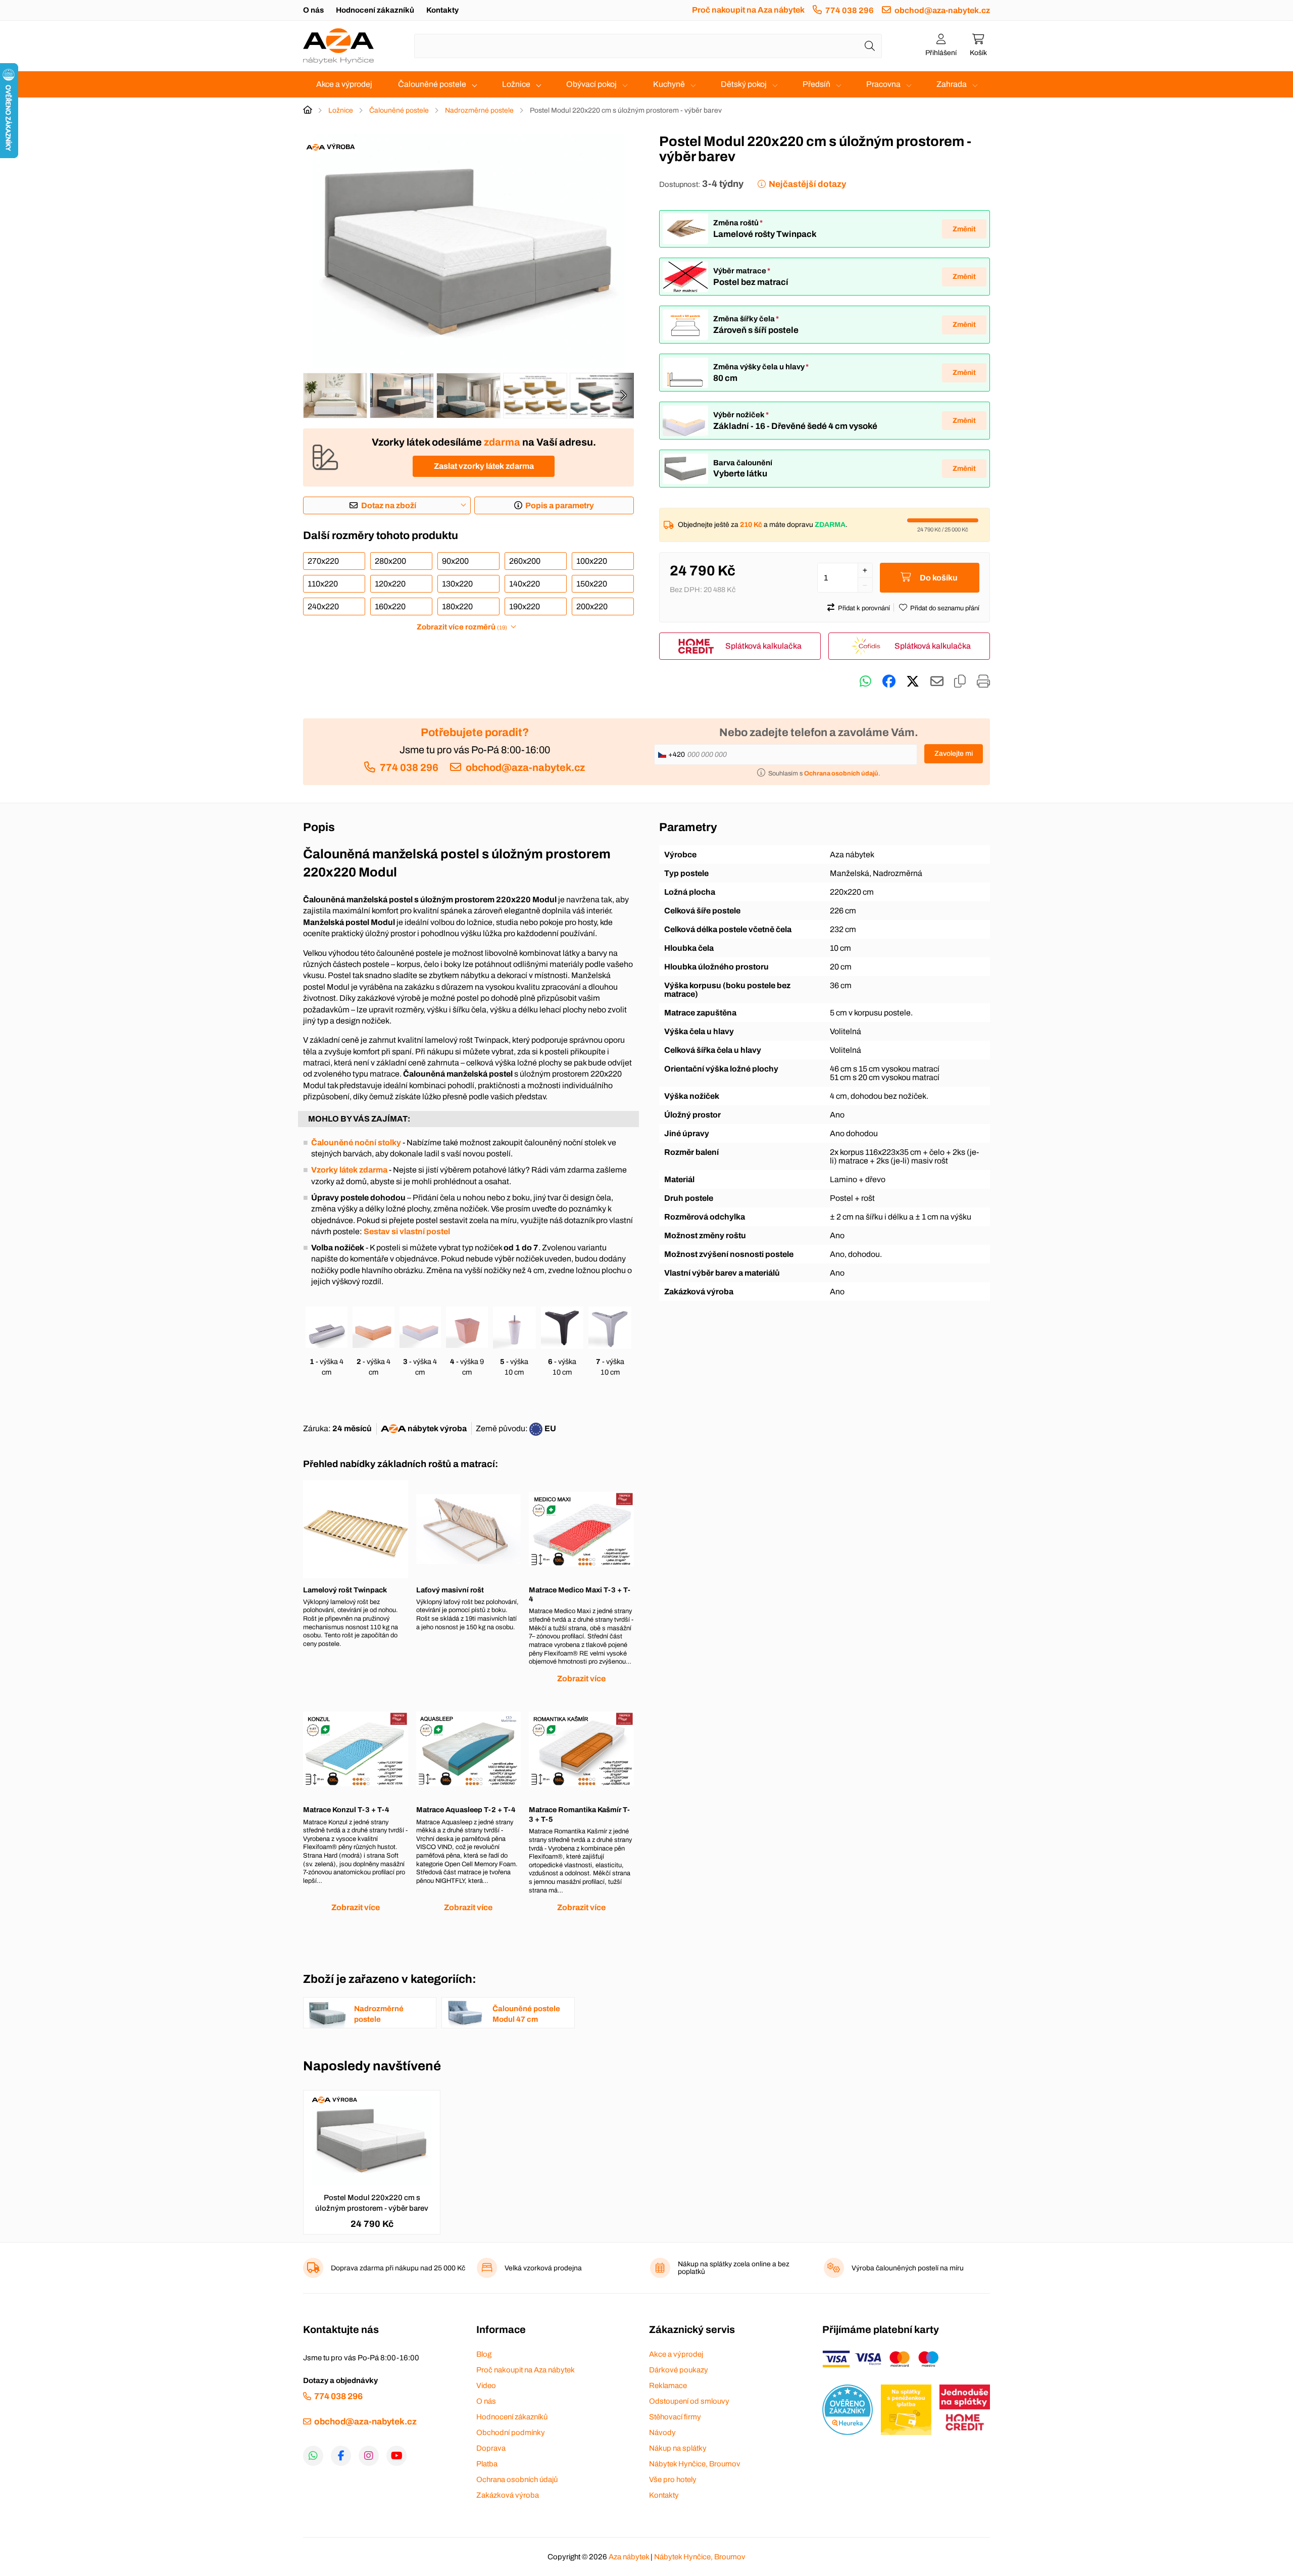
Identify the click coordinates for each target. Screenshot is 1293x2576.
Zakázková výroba (508, 2495)
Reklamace (668, 2386)
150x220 (592, 584)
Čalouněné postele (432, 84)
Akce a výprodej (344, 84)
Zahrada (952, 84)
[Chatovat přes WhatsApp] (865, 682)
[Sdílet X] (913, 682)
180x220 (457, 606)
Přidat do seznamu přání (945, 608)
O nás (313, 10)
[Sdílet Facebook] (889, 682)
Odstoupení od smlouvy (689, 2401)
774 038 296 (850, 10)
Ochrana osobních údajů (517, 2480)
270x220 (323, 561)
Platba (487, 2464)
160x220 (390, 606)
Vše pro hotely (673, 2480)
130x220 (457, 584)
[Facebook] (341, 2456)
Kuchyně (669, 84)
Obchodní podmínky (511, 2433)
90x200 (455, 561)
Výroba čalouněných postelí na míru (908, 2268)
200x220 (592, 606)
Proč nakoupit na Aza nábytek (748, 10)
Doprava (491, 2448)
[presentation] (623, 396)
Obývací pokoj (591, 84)
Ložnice (516, 84)
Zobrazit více (581, 1679)
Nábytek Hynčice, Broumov (695, 2464)
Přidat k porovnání (864, 608)
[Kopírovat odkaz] (960, 682)
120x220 (390, 584)
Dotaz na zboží (389, 505)
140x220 (525, 584)
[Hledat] (870, 46)
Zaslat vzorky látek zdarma (484, 466)
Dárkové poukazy (679, 2370)
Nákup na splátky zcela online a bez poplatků (734, 2268)
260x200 (525, 561)
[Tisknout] (983, 682)
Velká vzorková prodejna (543, 2268)
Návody (662, 2433)
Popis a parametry (560, 505)
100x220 (592, 561)
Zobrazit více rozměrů (462, 627)
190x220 (525, 606)
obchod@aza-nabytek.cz (942, 10)
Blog (484, 2354)
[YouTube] (396, 2456)
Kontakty (442, 10)
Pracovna (883, 84)
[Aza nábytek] (338, 46)
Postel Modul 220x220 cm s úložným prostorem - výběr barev (372, 2203)
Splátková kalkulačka (763, 646)
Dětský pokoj (744, 84)
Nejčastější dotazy (807, 184)
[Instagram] (369, 2456)
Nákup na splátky (678, 2448)
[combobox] (648, 46)
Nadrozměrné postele (479, 110)
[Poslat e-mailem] (937, 682)
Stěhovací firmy (675, 2417)
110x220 (323, 584)
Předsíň (816, 84)
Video (486, 2386)
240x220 (323, 606)
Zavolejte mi (954, 754)
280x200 (390, 561)
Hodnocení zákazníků (375, 10)
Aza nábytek (629, 2557)
